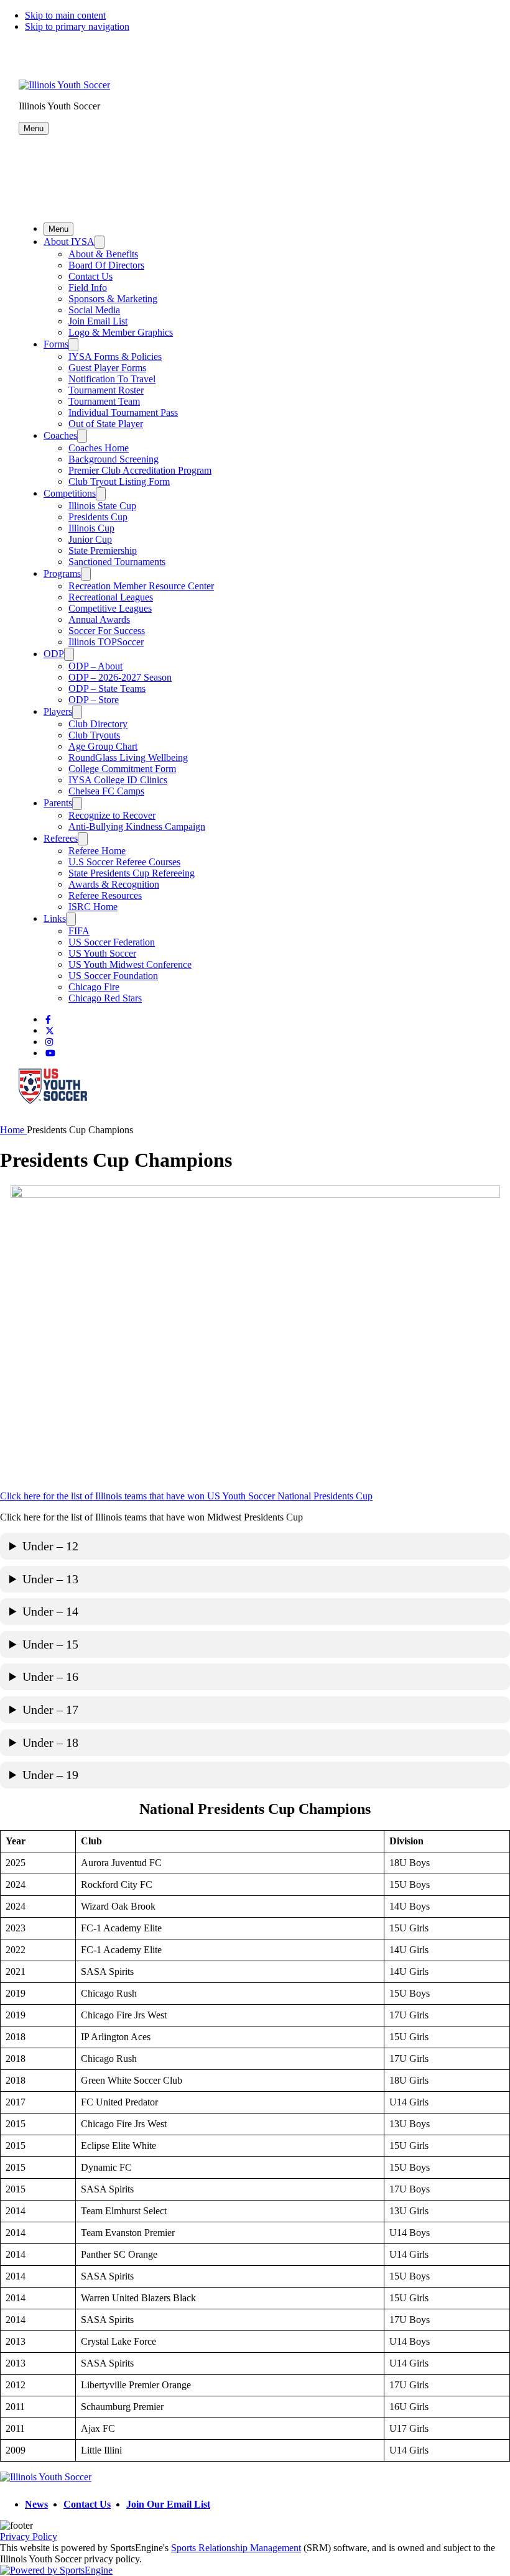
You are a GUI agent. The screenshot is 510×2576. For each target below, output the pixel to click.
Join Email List (98, 321)
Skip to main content (65, 15)
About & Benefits (103, 254)
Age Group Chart (103, 746)
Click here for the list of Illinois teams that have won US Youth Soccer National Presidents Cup (186, 1496)
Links (55, 918)
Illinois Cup (91, 528)
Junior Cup (90, 539)
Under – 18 (50, 1742)
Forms (56, 344)
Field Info (88, 287)
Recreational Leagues (111, 597)
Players (58, 711)
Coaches (60, 435)
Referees (61, 838)
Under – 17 (50, 1709)
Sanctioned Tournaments (117, 562)
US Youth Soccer (102, 953)
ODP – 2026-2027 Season (120, 677)
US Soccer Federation (112, 942)
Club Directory (98, 724)
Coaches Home (99, 448)
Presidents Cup (98, 517)
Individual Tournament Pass (123, 412)
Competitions (70, 493)
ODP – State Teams (107, 688)
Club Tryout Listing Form (119, 481)
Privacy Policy (29, 2537)
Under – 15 (50, 1644)
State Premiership (103, 550)
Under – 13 (50, 1579)
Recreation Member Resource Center (141, 586)
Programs (62, 573)
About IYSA (69, 241)
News (36, 2504)
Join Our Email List (168, 2504)
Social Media (94, 310)
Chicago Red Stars (105, 998)
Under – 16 (50, 1677)
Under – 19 (50, 1775)
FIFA (79, 931)
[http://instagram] (49, 1042)
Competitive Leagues (110, 608)
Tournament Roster (106, 390)
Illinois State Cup (102, 506)
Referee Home (97, 851)
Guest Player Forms (107, 368)
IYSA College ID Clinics (118, 780)
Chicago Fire (94, 987)
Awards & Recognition (114, 884)
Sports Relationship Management (236, 2548)
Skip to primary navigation (77, 26)
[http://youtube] (50, 1053)
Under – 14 (50, 1611)
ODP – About (95, 666)
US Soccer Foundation (113, 976)
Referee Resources (105, 895)
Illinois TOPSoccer (106, 642)
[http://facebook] (48, 1020)
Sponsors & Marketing (113, 299)
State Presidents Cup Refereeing (132, 873)
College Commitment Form (122, 769)
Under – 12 (50, 1546)
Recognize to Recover (112, 815)
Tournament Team (104, 401)
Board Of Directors (106, 265)
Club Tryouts (94, 735)
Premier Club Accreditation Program (140, 470)
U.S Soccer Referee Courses (124, 862)
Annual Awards (99, 619)
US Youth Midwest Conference (130, 964)
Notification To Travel (112, 379)
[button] (34, 128)
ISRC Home (93, 907)
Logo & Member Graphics (121, 332)
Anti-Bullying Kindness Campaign (137, 826)
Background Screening (114, 459)
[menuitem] (13, 1130)
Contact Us (90, 276)
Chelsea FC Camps (106, 791)
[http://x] (50, 1031)
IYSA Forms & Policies (115, 356)
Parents (58, 803)
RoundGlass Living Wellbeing (128, 757)
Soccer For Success (107, 631)
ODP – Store (94, 700)
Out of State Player (106, 424)
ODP (54, 654)
